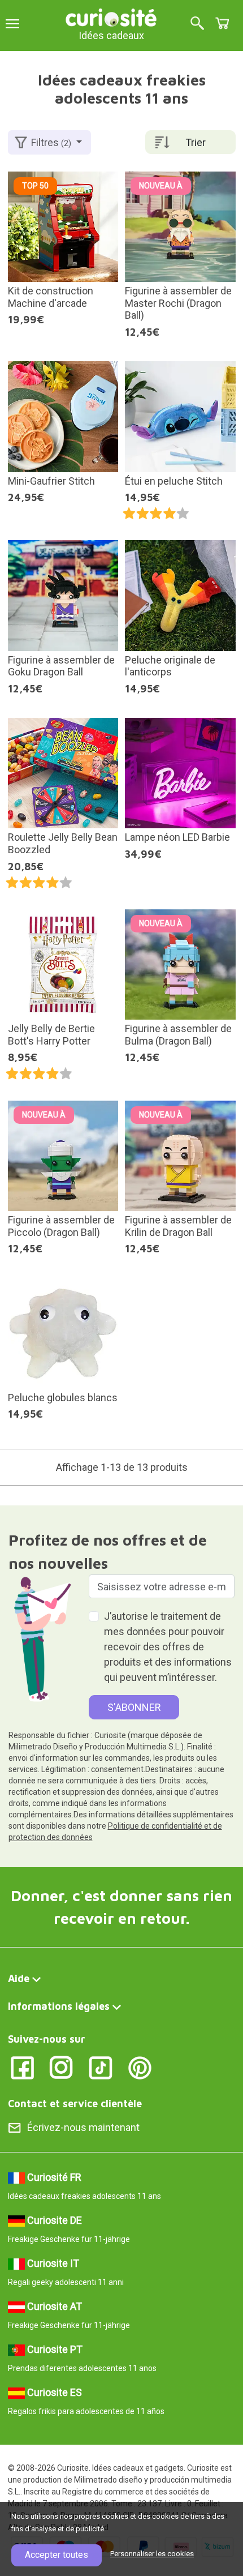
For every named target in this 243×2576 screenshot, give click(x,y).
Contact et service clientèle (75, 2104)
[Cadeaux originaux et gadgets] (111, 17)
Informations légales (59, 2006)
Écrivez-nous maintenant (83, 2127)
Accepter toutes (57, 2555)
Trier (196, 142)
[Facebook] (22, 2067)
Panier (222, 23)
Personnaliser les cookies (152, 2554)
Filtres (51, 142)
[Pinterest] (140, 2067)
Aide (19, 1978)
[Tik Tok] (101, 2067)
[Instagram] (61, 2067)
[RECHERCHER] (197, 24)
